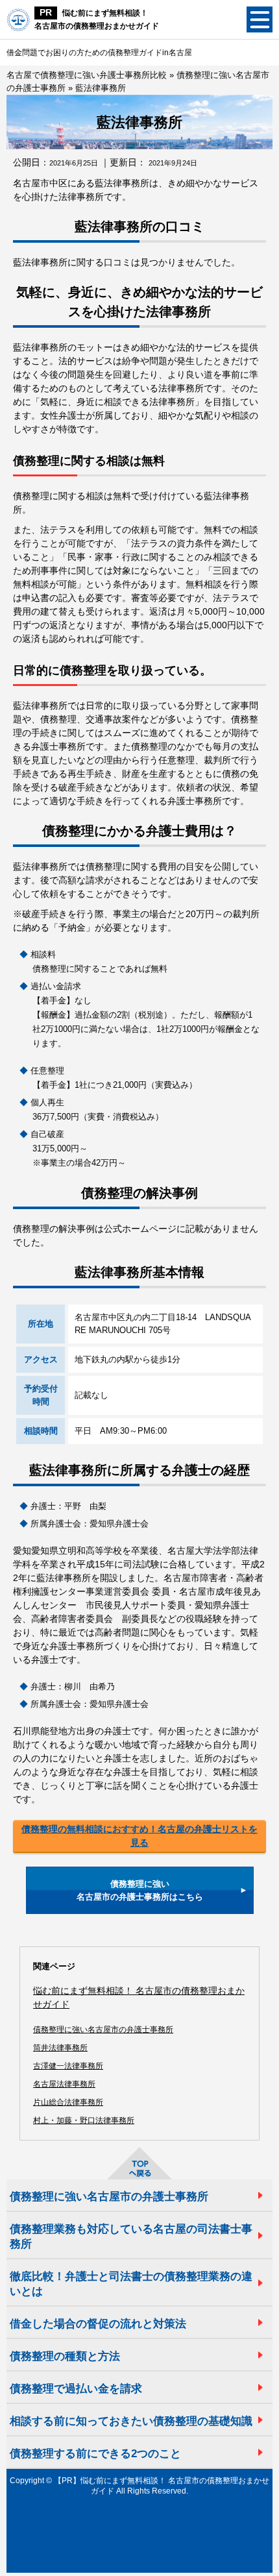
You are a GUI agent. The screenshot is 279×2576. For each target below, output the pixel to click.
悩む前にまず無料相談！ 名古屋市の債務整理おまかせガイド (139, 1997)
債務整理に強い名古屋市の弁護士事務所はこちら (140, 1890)
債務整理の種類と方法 (65, 2356)
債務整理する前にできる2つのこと (95, 2454)
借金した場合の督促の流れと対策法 (98, 2324)
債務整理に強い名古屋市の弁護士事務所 (103, 2029)
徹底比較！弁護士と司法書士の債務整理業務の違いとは (131, 2284)
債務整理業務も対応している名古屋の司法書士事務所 (131, 2237)
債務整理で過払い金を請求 (76, 2389)
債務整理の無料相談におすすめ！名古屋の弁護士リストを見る (139, 1836)
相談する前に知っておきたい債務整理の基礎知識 (131, 2421)
